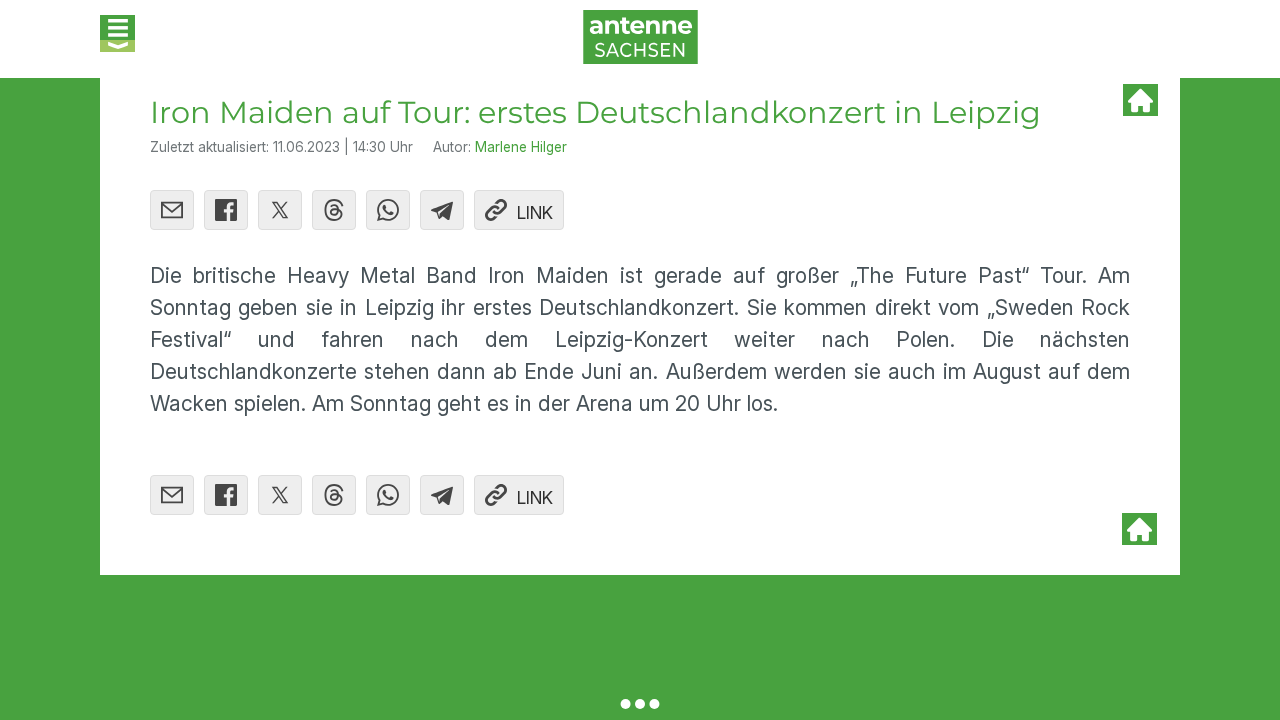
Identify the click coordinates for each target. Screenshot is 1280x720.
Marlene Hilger (521, 147)
